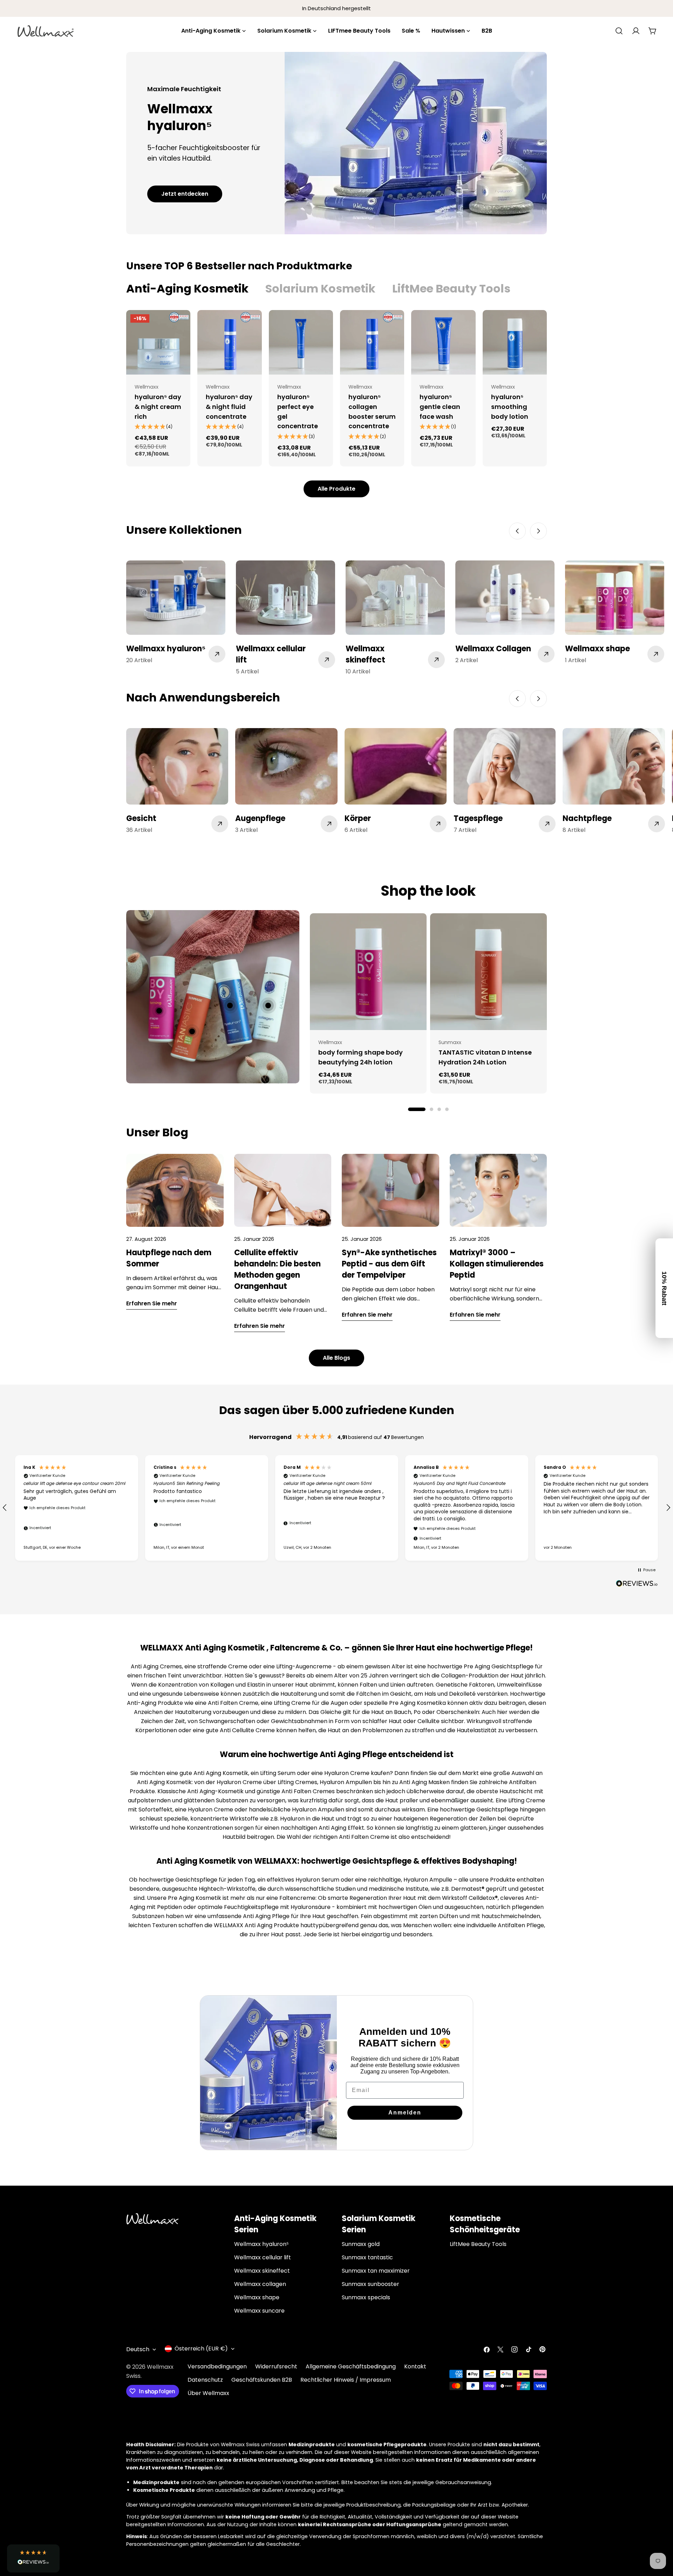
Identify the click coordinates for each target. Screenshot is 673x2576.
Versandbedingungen (217, 2366)
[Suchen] (619, 31)
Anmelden (405, 2113)
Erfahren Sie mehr (152, 1303)
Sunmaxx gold (361, 2244)
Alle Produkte (336, 489)
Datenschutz (205, 2380)
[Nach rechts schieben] (538, 531)
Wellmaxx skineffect (262, 2271)
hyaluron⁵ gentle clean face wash (440, 407)
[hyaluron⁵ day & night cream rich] (158, 342)
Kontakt (415, 2366)
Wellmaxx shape (257, 2297)
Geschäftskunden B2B (262, 2380)
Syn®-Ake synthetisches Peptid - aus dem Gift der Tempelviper (389, 1264)
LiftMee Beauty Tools (478, 2244)
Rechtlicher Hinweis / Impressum (346, 2380)
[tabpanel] (336, 388)
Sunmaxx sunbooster (371, 2284)
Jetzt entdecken (185, 194)
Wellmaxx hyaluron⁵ (261, 2244)
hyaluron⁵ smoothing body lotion (510, 407)
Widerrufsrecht (276, 2366)
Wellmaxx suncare (259, 2311)
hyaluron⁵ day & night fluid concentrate (229, 407)
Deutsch (138, 2349)
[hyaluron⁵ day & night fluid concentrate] (229, 342)
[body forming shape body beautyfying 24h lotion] (368, 972)
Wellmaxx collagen (260, 2284)
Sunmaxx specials (366, 2297)
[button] (77, 1508)
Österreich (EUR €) (201, 2349)
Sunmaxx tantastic (367, 2257)
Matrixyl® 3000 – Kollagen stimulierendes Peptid (497, 1264)
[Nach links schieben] (517, 531)
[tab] (187, 289)
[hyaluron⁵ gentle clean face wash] (443, 342)
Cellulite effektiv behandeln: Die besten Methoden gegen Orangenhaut (277, 1269)
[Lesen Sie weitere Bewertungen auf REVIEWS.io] (637, 1585)
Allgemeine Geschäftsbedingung (351, 2366)
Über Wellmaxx (208, 2393)
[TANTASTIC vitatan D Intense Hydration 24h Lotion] (488, 972)
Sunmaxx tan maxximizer (376, 2271)
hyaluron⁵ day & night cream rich (158, 407)
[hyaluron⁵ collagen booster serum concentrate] (372, 342)
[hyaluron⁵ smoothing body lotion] (515, 342)
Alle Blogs (336, 1358)
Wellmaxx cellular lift (263, 2257)
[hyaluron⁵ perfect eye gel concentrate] (301, 342)
